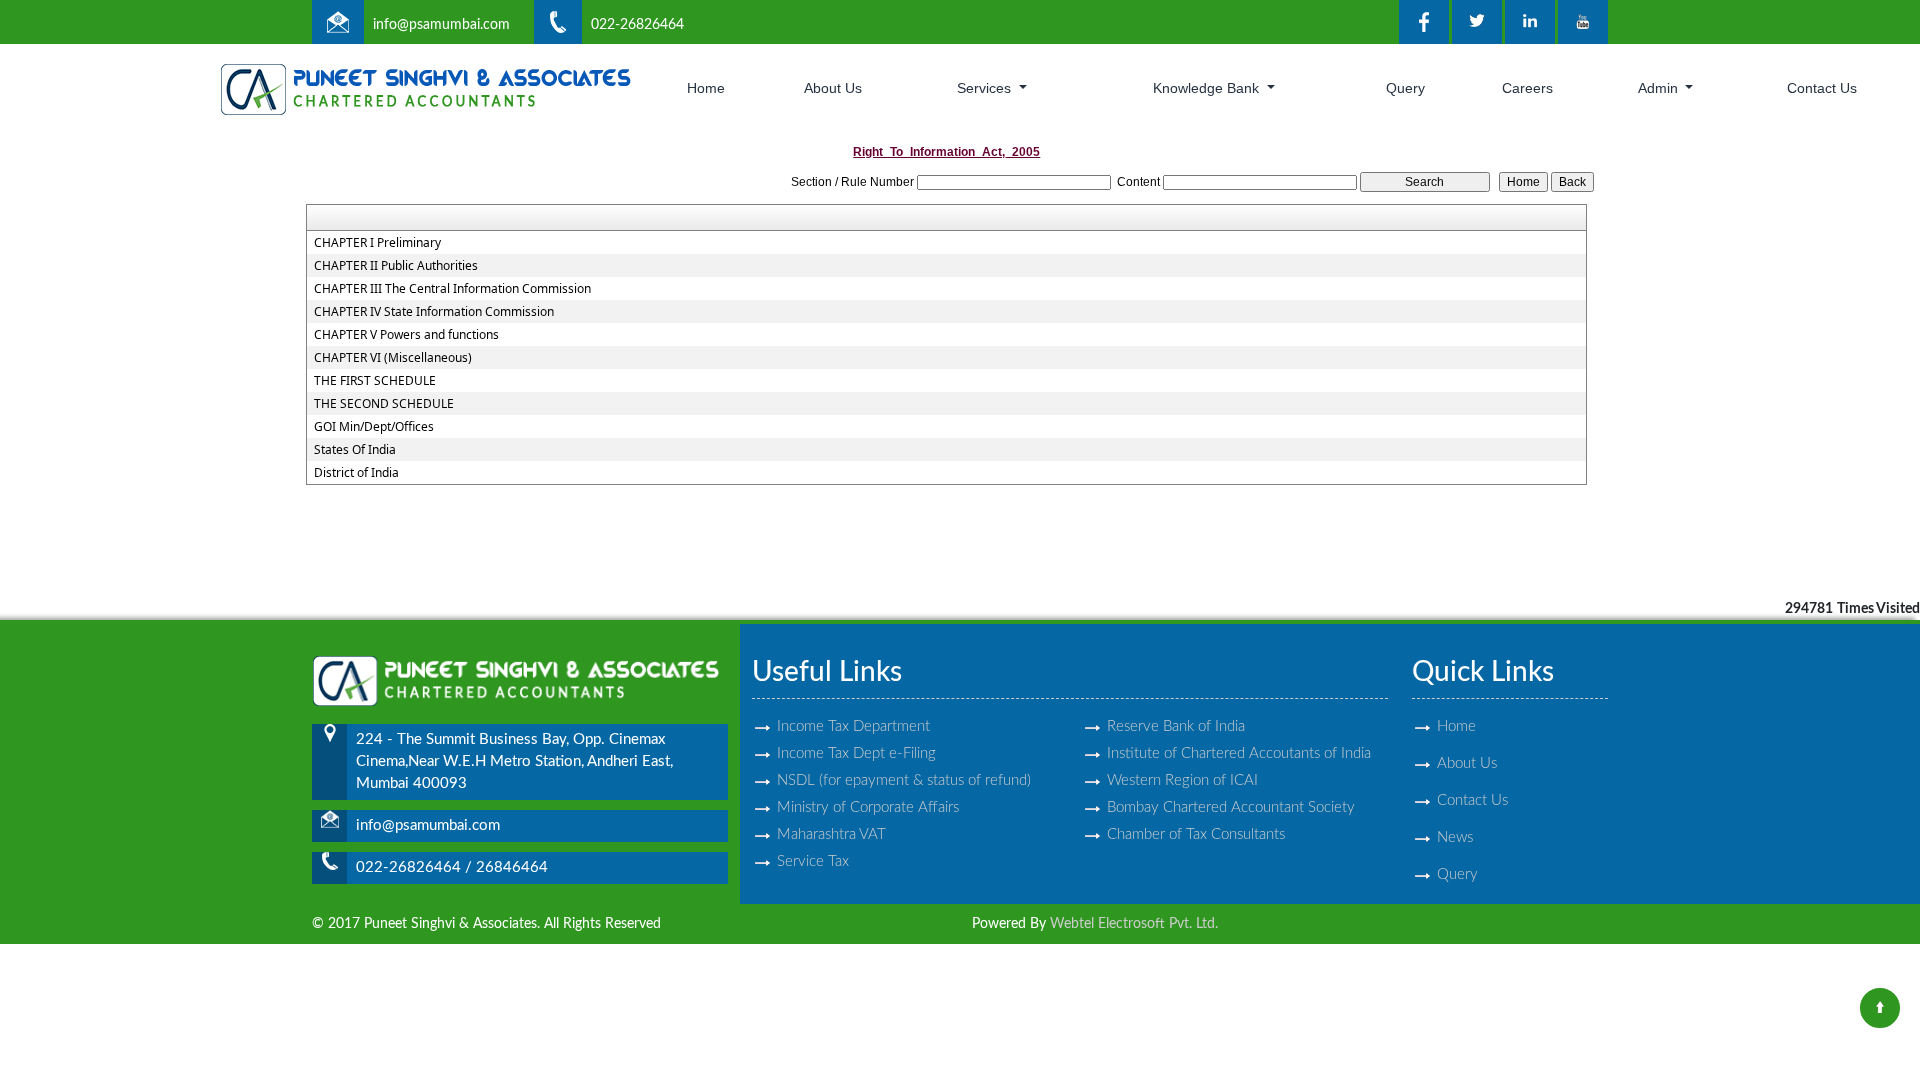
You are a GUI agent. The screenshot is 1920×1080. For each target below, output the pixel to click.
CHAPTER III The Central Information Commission (452, 289)
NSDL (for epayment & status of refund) (904, 780)
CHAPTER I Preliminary (377, 243)
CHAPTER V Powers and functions (406, 335)
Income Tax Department (853, 726)
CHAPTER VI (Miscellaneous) (393, 358)
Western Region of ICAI (1182, 780)
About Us (833, 88)
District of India (356, 473)
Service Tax (813, 861)
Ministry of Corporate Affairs (868, 807)
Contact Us (1822, 88)
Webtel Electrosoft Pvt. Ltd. (1134, 924)
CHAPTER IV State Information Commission (434, 312)
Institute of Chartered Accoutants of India (1239, 753)
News (1455, 837)
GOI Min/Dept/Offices (374, 427)
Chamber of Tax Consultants (1196, 834)
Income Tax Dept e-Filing (856, 753)
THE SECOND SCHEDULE (384, 404)
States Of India (355, 450)
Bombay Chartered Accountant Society (1231, 807)
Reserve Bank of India (1176, 726)
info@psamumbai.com (441, 25)
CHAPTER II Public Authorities (396, 266)
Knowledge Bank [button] (1208, 88)
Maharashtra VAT (831, 834)
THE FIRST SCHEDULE (375, 381)
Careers (1527, 88)
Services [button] (986, 88)
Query (1405, 88)
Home (706, 88)
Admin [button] (1660, 88)
